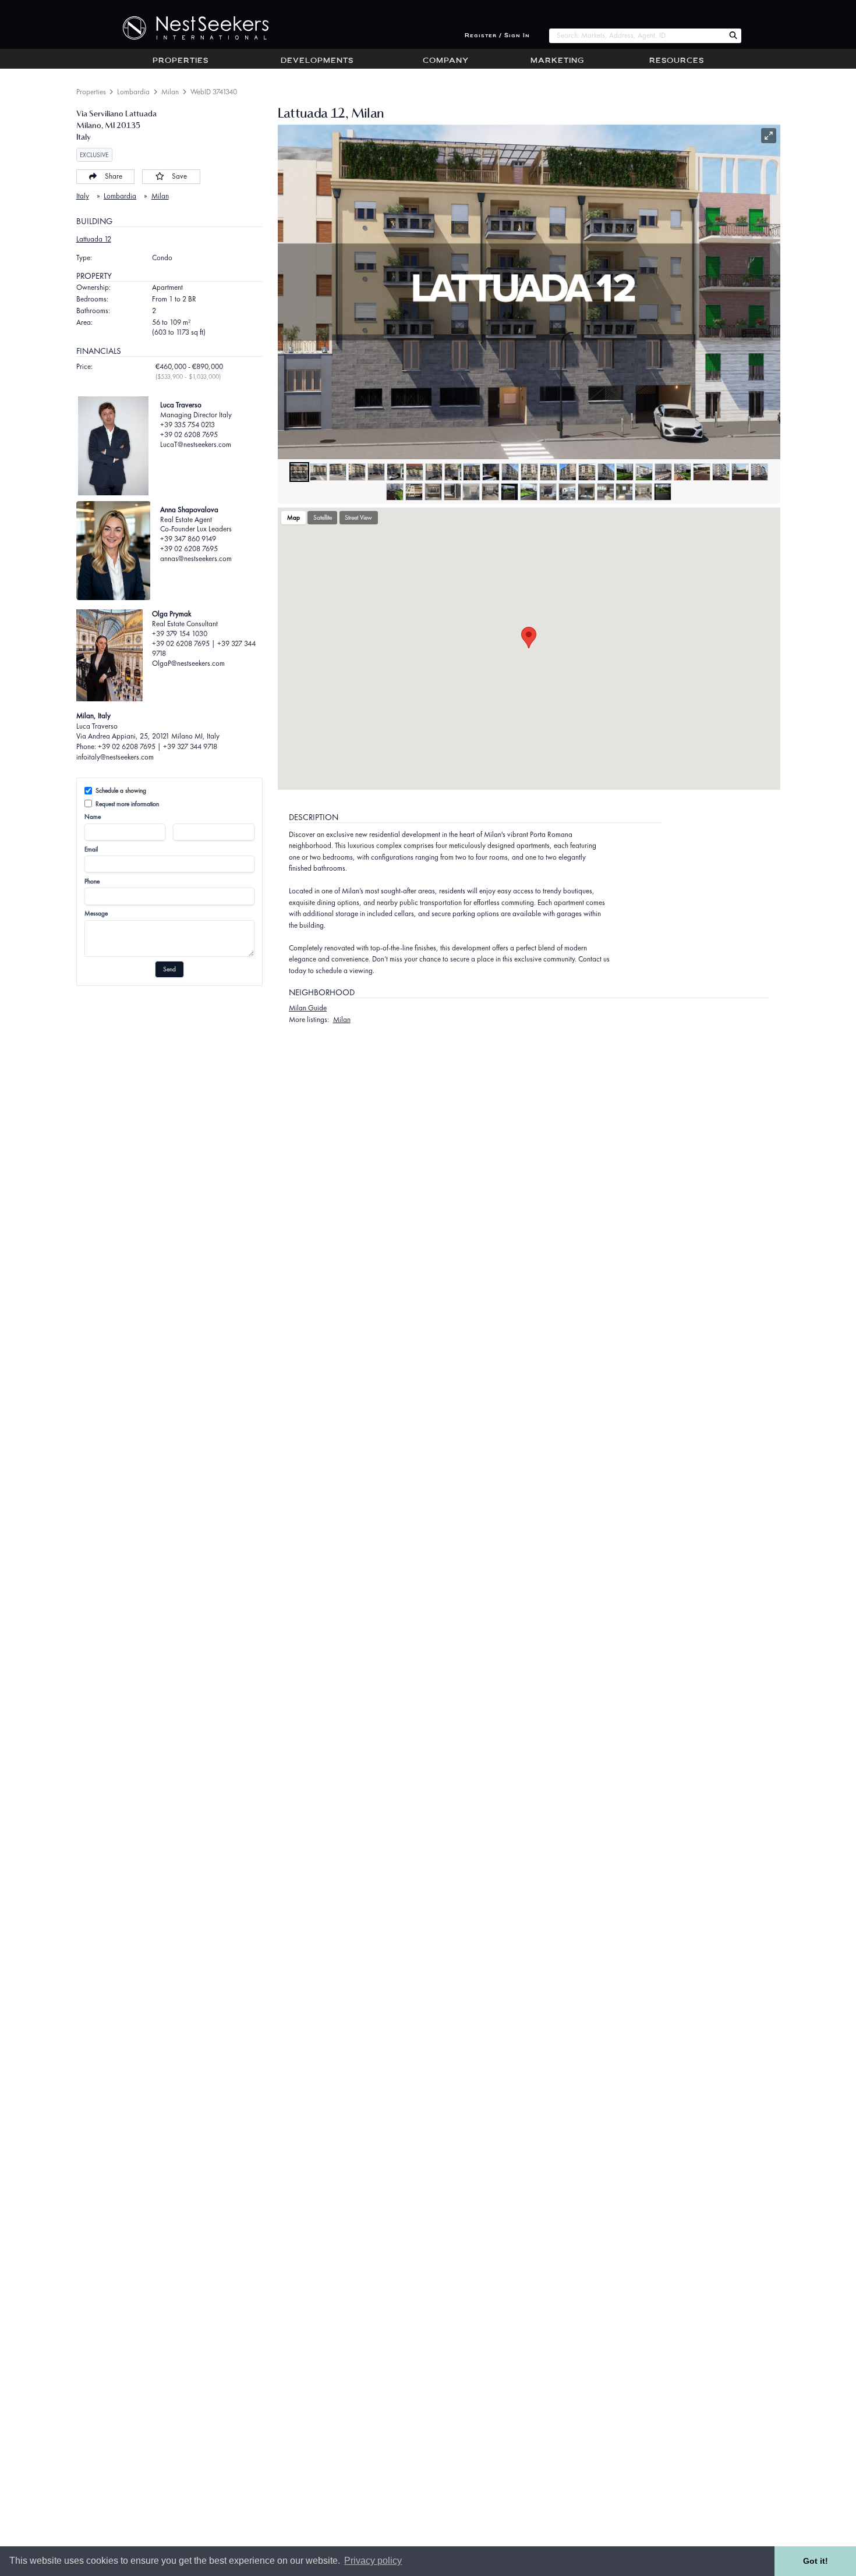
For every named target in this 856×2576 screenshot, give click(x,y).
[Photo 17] (606, 472)
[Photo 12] (510, 472)
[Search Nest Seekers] (733, 36)
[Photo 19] (644, 472)
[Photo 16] (587, 472)
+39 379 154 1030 (180, 634)
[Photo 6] (395, 472)
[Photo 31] (490, 492)
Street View (358, 517)
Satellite (323, 517)
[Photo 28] (433, 492)
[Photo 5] (376, 472)
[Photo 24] (740, 472)
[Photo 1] (299, 472)
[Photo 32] (510, 492)
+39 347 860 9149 (188, 539)
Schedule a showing (121, 790)
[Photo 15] (568, 472)
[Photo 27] (414, 492)
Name (93, 817)
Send (169, 969)
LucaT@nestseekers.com (196, 444)
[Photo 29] (452, 492)
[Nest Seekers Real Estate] (188, 28)
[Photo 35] (567, 492)
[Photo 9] (453, 472)
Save (179, 176)
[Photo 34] (548, 492)
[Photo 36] (586, 492)
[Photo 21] (682, 472)
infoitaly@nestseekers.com (115, 757)
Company (446, 61)
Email (91, 849)
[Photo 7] (415, 472)
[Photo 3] (338, 472)
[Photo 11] (491, 472)
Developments (317, 61)
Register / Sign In (497, 36)
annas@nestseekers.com (196, 558)
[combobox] (637, 36)
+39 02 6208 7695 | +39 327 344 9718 (204, 648)
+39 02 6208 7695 (189, 434)
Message (96, 913)
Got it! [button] (816, 2561)
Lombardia (133, 92)
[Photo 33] (529, 492)
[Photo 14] (549, 472)
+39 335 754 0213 (188, 425)
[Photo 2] (319, 472)
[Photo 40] (663, 492)
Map (293, 517)
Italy (83, 196)
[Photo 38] (624, 492)
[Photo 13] (529, 472)
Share (114, 176)
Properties (181, 61)
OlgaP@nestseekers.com (188, 663)
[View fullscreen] (769, 136)
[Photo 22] (702, 472)
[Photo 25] (759, 472)
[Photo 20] (663, 472)
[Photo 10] (472, 472)
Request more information (127, 804)
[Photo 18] (625, 472)
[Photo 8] (434, 472)
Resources (677, 61)
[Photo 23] (721, 472)
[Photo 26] (395, 492)
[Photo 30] (471, 492)
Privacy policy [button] (373, 2561)
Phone (92, 881)
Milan (170, 92)
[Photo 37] (606, 492)
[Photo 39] (643, 492)
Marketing (557, 61)
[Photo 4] (357, 472)
